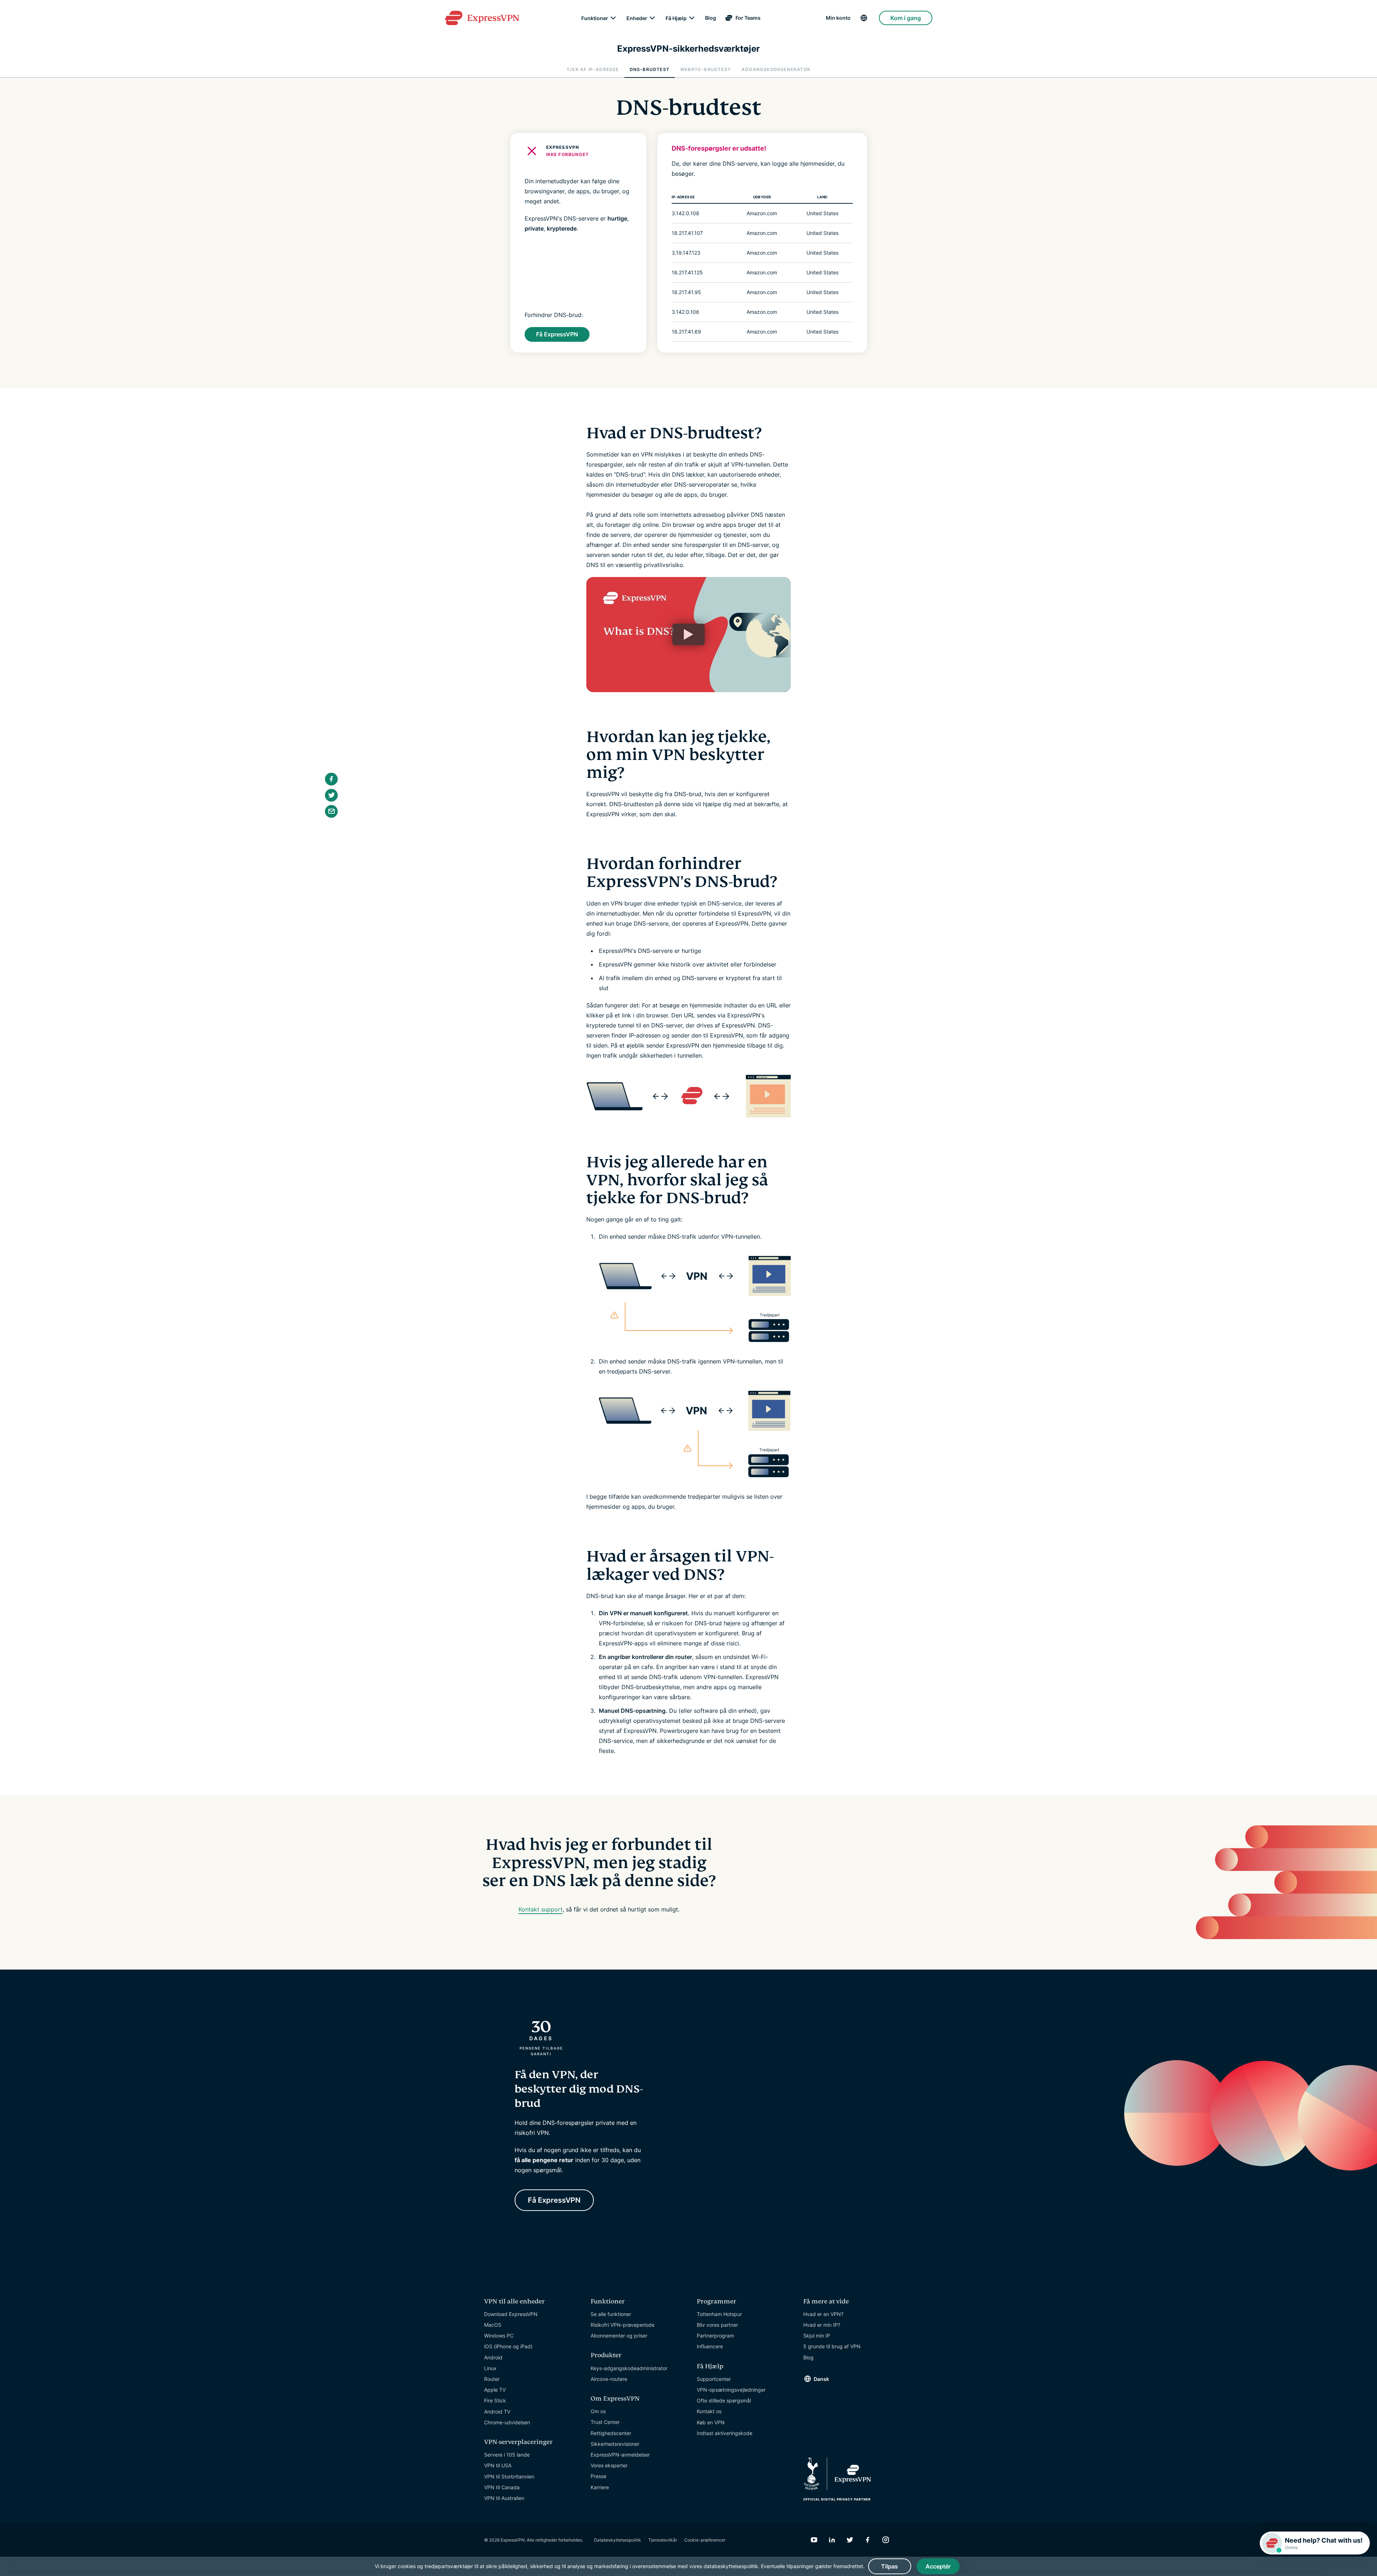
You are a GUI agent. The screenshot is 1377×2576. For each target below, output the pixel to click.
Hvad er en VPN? (823, 2314)
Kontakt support (541, 1909)
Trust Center (605, 2422)
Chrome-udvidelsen (507, 2422)
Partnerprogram (715, 2336)
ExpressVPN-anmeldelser (620, 2455)
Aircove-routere (609, 2379)
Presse (598, 2476)
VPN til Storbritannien (509, 2476)
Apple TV (495, 2390)
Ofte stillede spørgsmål (724, 2400)
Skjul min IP (817, 2336)
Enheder (637, 18)
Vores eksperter (609, 2465)
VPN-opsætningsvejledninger (731, 2390)
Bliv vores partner (717, 2325)
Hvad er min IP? (822, 2325)
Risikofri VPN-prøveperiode (623, 2325)
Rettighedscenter (611, 2433)
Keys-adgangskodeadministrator (629, 2368)
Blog (711, 18)
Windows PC (499, 2336)
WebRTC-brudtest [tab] (706, 69)
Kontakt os (709, 2411)
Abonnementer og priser (619, 2336)
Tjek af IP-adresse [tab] (593, 69)
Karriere (600, 2487)
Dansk (821, 2379)
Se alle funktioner (611, 2314)
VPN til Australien (504, 2498)
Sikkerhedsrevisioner (615, 2444)
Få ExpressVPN (557, 334)
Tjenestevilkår (663, 2540)
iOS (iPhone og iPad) (508, 2346)
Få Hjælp (676, 18)
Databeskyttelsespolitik (617, 2540)
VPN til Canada (502, 2487)
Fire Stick (495, 2400)
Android (493, 2357)
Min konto (838, 18)
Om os (598, 2411)
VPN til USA (498, 2465)
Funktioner (595, 18)
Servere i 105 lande (507, 2455)
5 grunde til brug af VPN (832, 2346)
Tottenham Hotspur (719, 2314)
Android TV (497, 2412)
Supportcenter (714, 2379)
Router (492, 2379)
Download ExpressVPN (511, 2314)
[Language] (865, 18)
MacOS (493, 2325)
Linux (490, 2368)
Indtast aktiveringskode (725, 2433)
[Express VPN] (482, 18)
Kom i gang (906, 18)
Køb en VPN (711, 2422)
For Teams (748, 18)
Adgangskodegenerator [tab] (776, 69)
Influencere (710, 2346)
